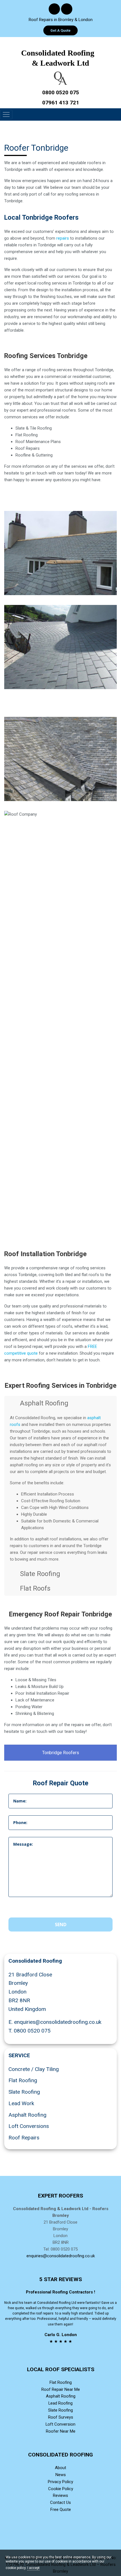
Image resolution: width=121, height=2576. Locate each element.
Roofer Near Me (61, 2431)
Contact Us (60, 2502)
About (60, 2468)
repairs (63, 238)
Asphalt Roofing (27, 2115)
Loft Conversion (60, 2424)
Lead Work (21, 2103)
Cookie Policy (61, 2489)
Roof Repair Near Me (61, 2389)
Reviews (60, 2495)
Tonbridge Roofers (61, 1753)
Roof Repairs (24, 2138)
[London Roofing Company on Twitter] (67, 10)
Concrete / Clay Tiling (34, 2069)
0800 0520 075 (32, 2031)
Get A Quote (60, 30)
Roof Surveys (61, 2417)
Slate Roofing (24, 2092)
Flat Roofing (23, 2080)
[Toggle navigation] (6, 114)
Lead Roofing (60, 2403)
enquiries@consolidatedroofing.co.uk (58, 2022)
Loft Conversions (29, 2126)
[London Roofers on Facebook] (54, 10)
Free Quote (61, 2510)
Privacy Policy (60, 2482)
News (61, 2475)
